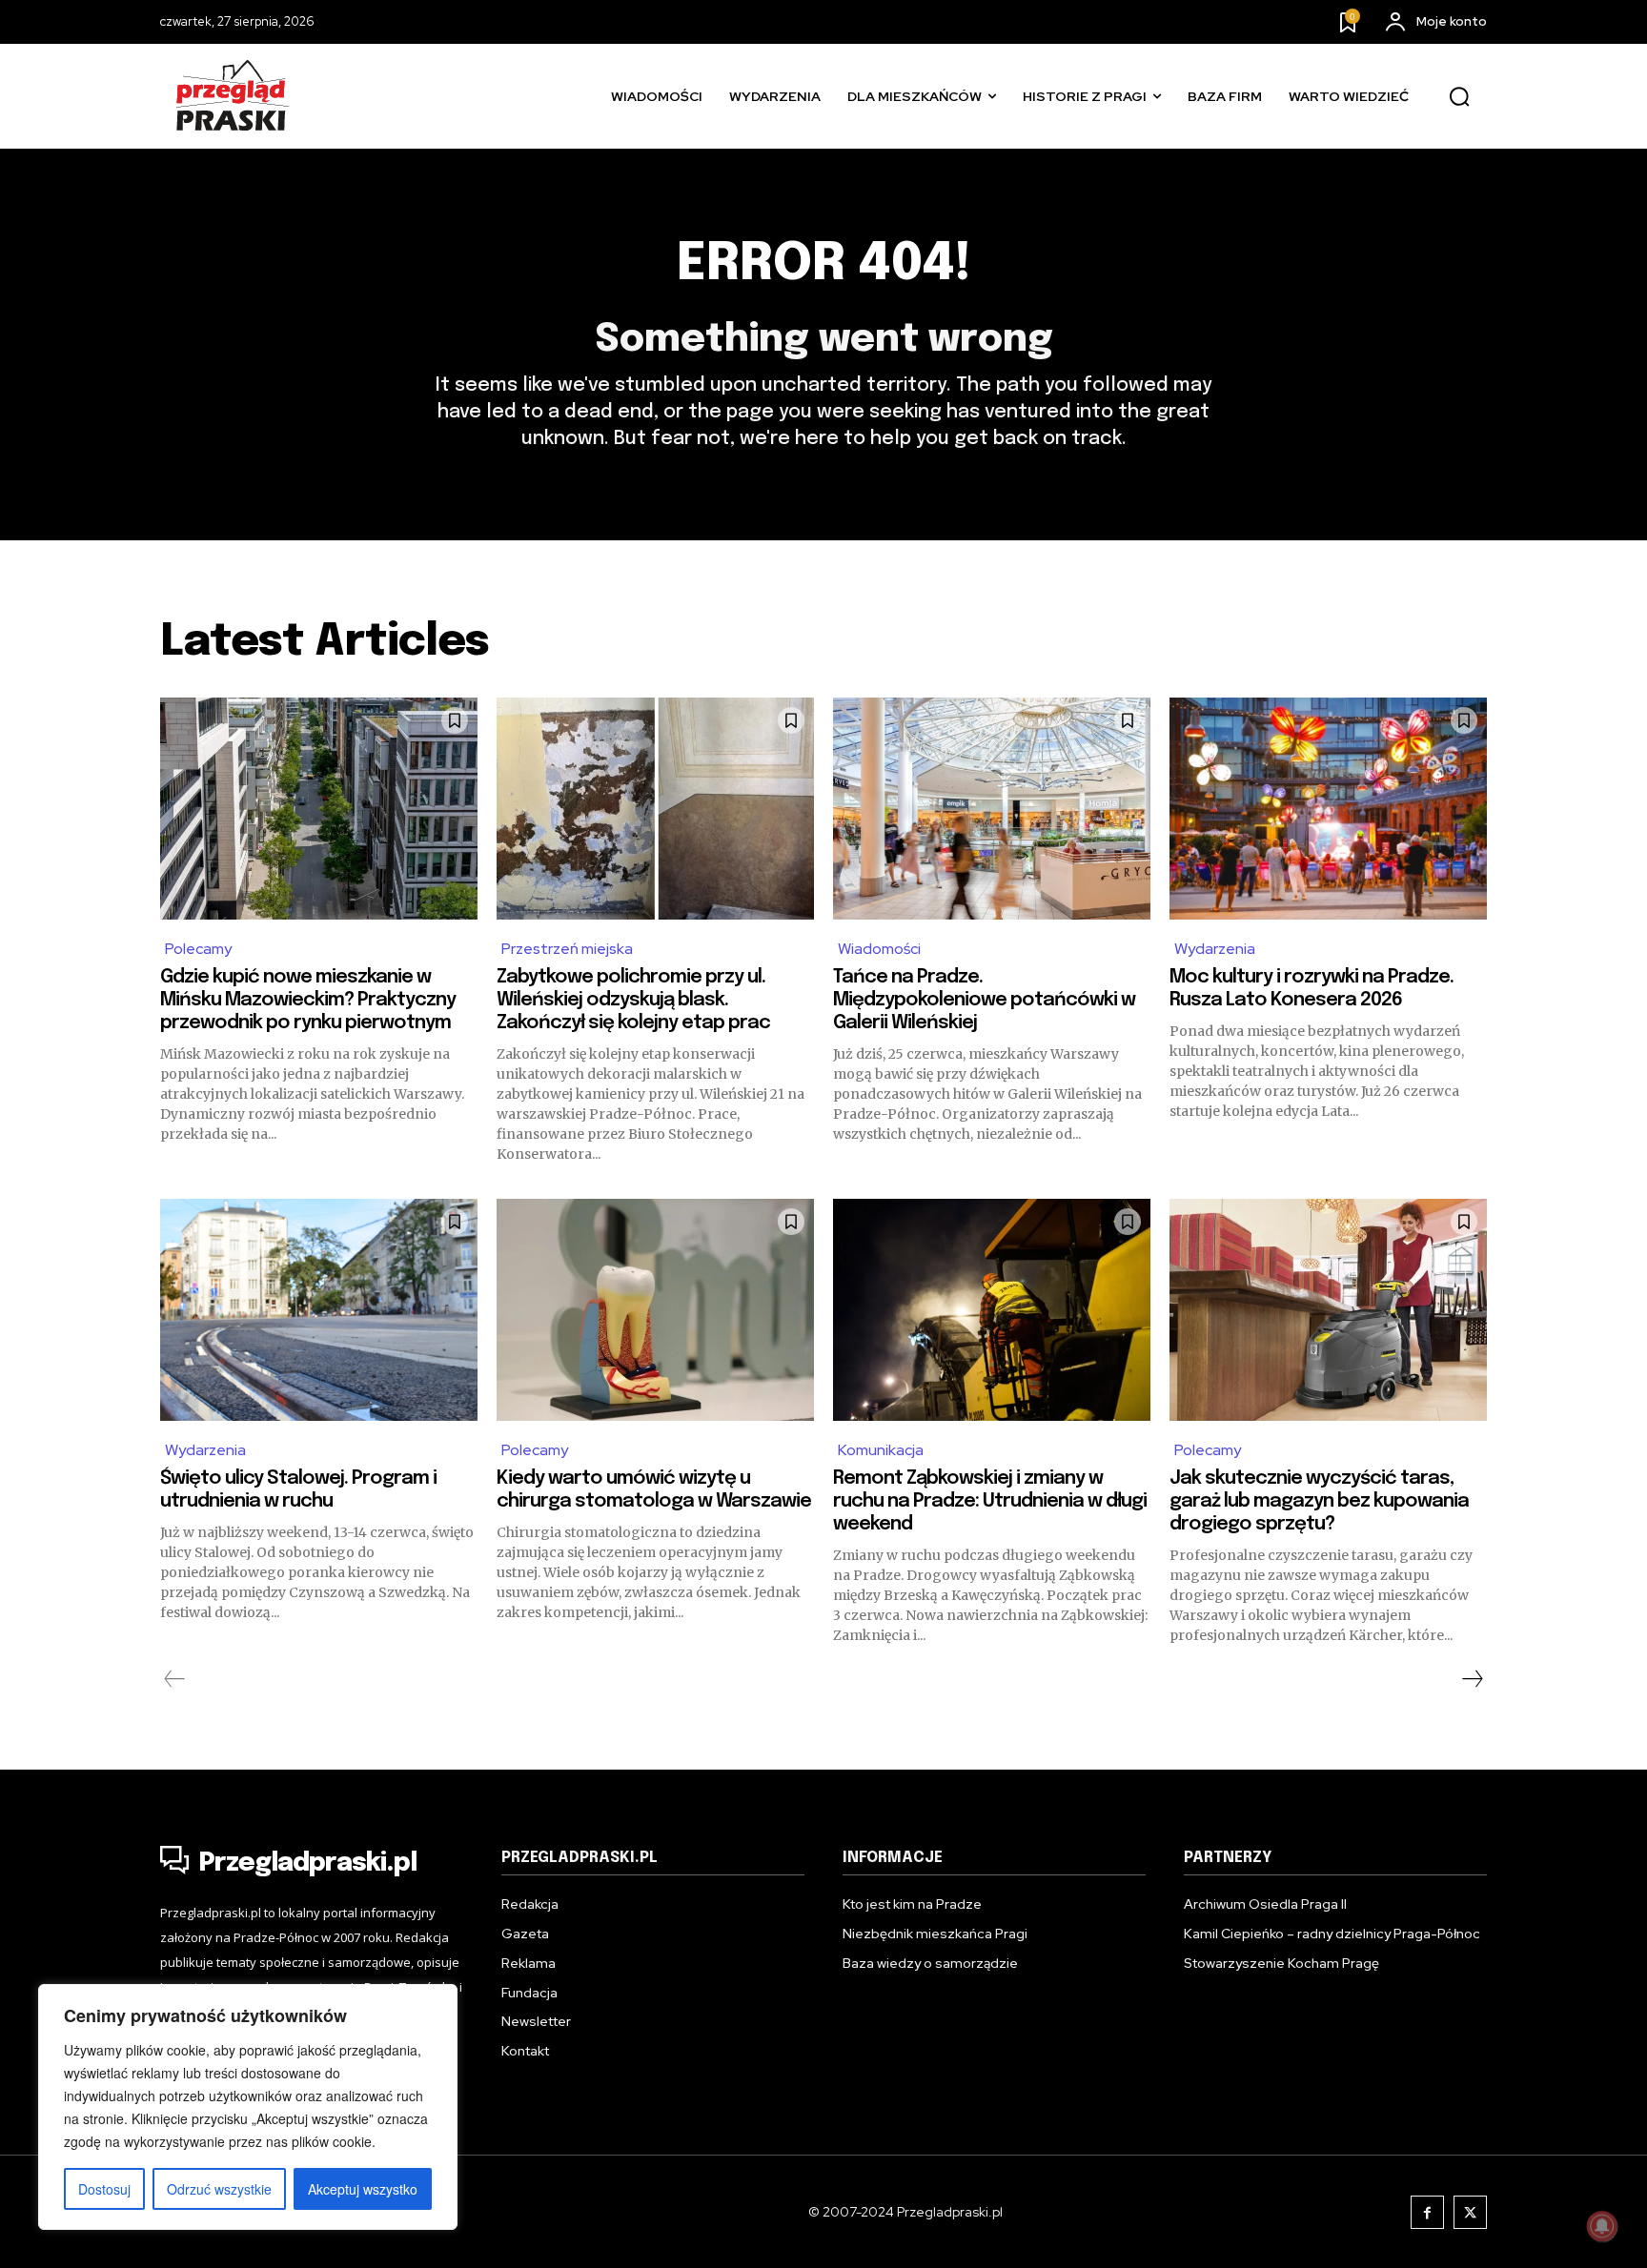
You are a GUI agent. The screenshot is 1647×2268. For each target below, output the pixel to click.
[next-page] (1472, 1679)
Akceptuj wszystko (363, 2189)
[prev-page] (175, 1679)
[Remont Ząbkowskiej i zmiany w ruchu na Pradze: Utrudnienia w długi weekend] (992, 1310)
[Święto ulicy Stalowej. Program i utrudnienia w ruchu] (319, 1310)
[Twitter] (1470, 2212)
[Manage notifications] (1602, 2226)
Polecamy (198, 949)
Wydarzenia (1215, 949)
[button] (1459, 97)
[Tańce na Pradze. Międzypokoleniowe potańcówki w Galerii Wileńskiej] (992, 809)
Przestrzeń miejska (567, 949)
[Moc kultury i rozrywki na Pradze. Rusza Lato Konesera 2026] (1328, 809)
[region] (248, 2107)
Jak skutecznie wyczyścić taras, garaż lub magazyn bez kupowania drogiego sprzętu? (1319, 1501)
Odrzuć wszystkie (219, 2189)
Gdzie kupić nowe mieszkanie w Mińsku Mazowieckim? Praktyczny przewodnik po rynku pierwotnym (308, 1000)
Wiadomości (879, 949)
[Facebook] (1427, 2212)
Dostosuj (104, 2189)
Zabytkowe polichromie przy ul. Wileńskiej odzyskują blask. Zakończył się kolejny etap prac (633, 1000)
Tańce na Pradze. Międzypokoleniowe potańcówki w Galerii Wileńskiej (984, 1000)
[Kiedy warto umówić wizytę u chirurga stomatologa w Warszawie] (655, 1310)
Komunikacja (881, 1450)
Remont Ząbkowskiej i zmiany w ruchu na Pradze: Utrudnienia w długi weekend (990, 1501)
